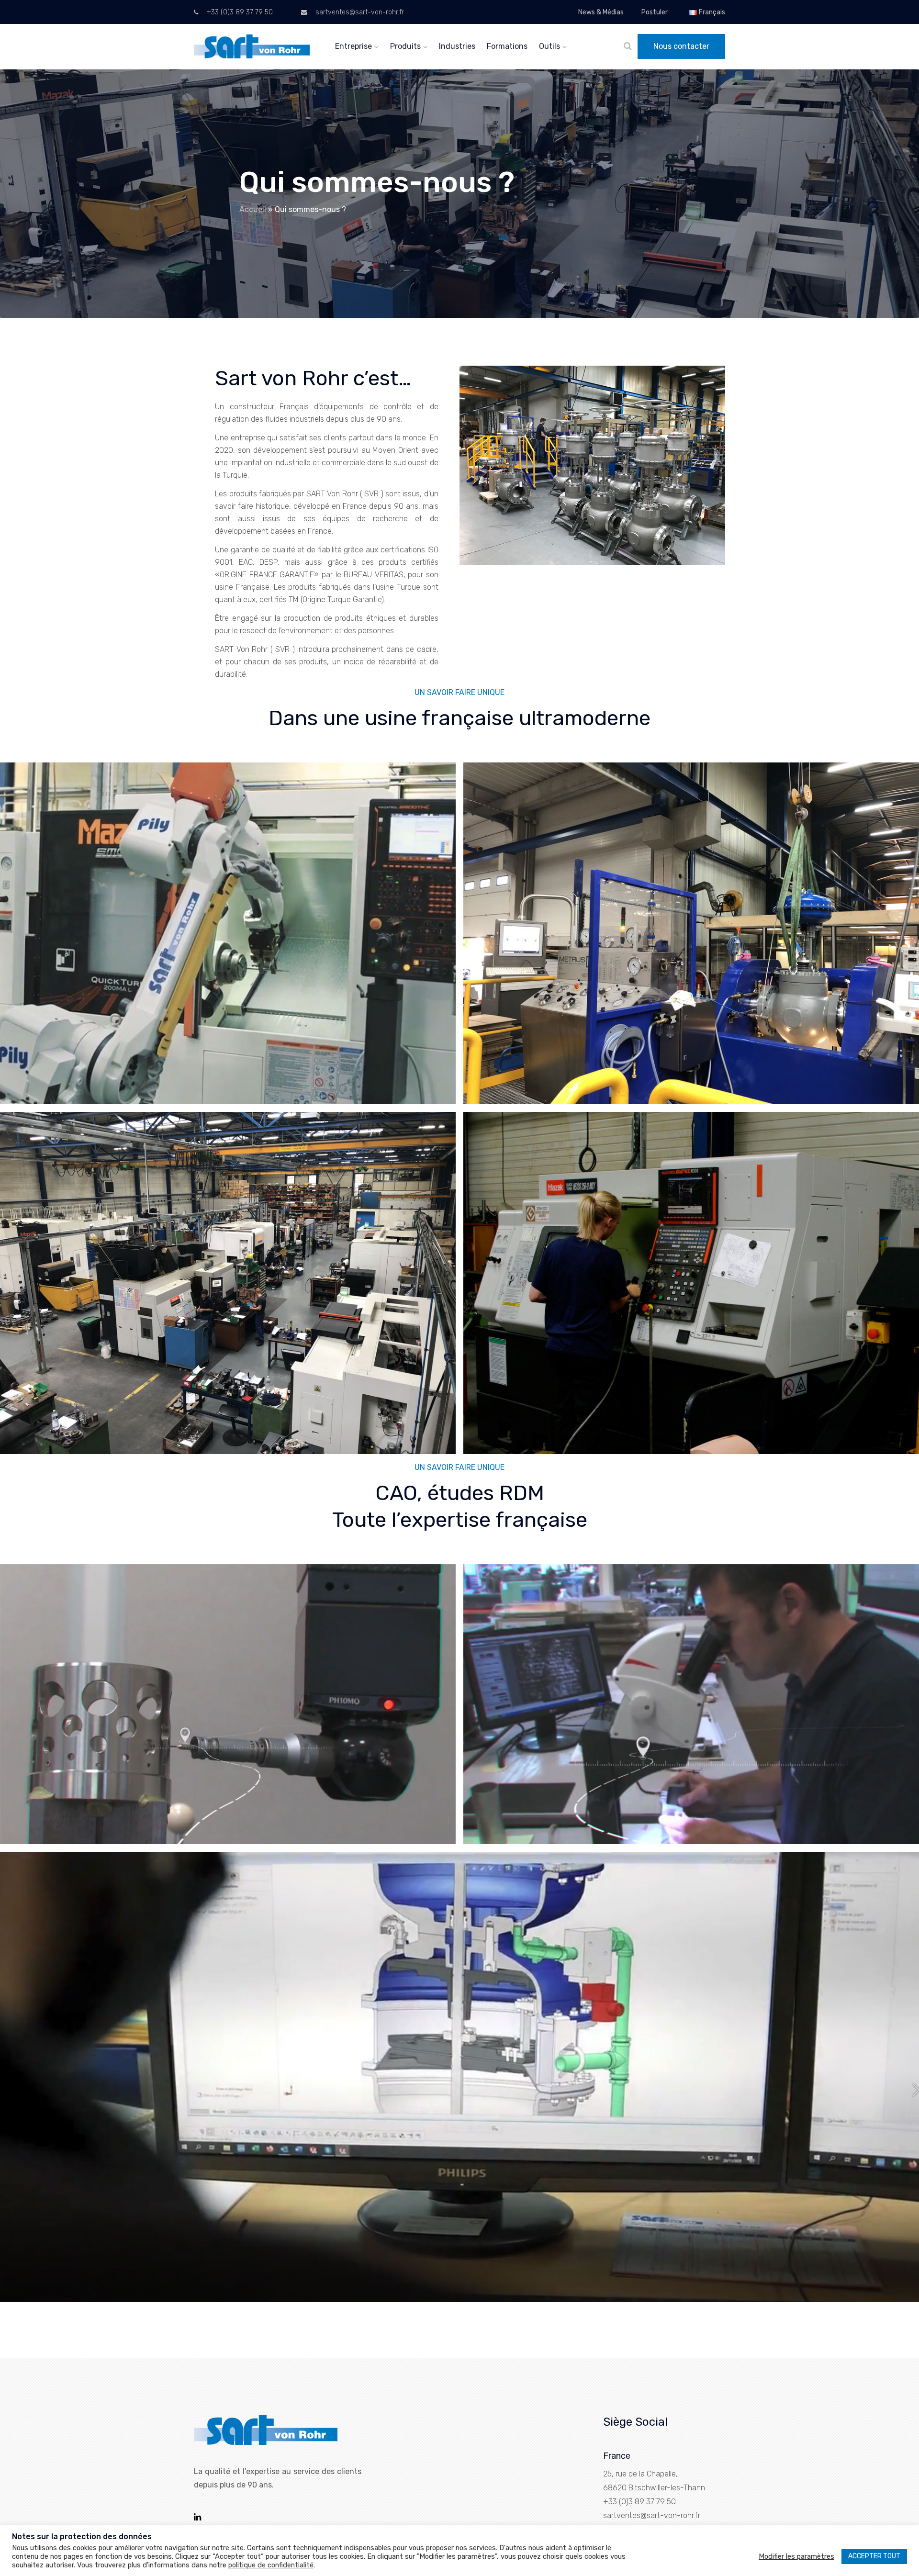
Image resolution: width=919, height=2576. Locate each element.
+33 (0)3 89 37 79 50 (239, 12)
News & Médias (601, 12)
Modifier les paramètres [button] (796, 2556)
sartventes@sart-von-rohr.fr (359, 12)
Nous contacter (681, 46)
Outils (549, 46)
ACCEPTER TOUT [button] (874, 2556)
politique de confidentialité (271, 2565)
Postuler (655, 12)
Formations (507, 46)
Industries (457, 46)
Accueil (253, 209)
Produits (405, 46)
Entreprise (353, 46)
